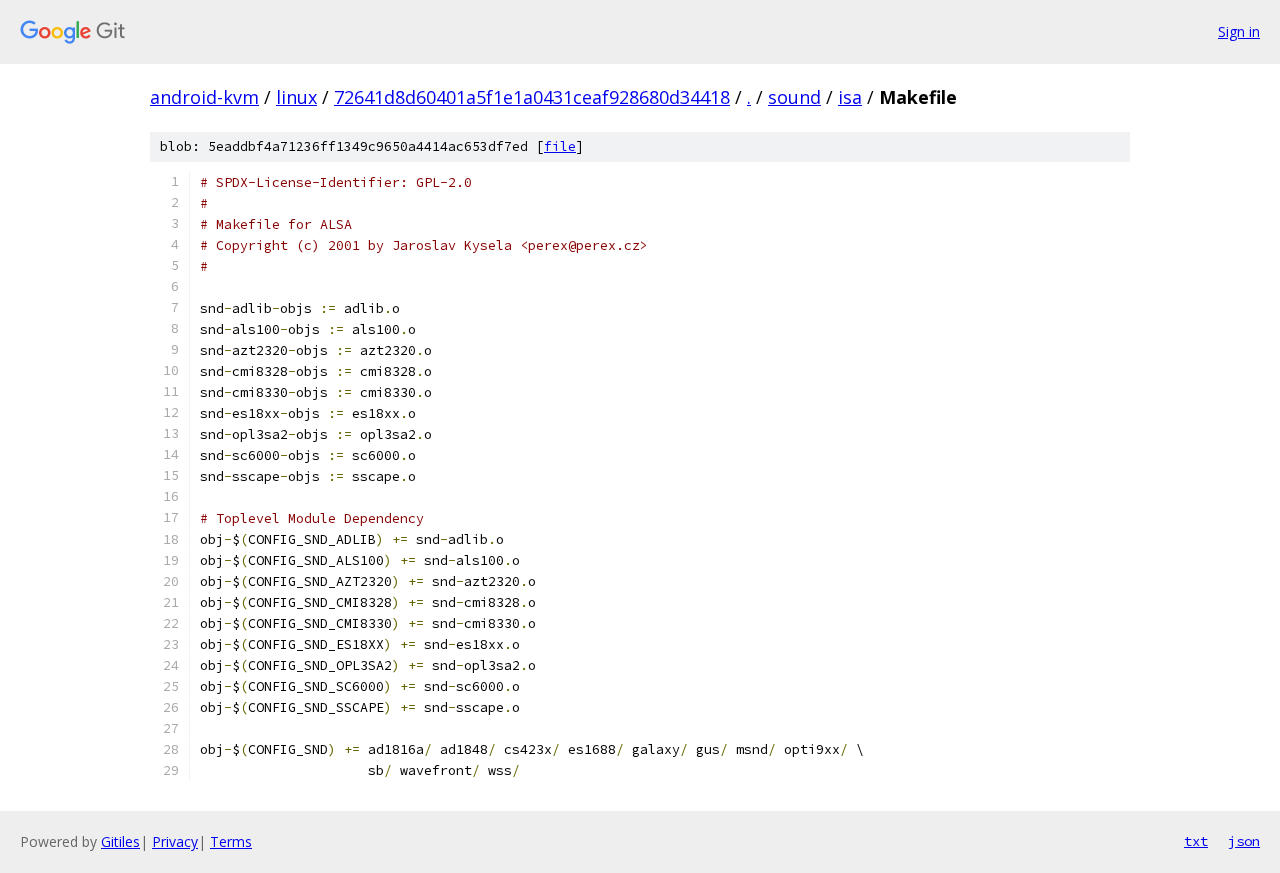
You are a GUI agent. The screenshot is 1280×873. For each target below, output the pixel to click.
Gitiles (120, 841)
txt (1196, 841)
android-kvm (204, 97)
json (1244, 841)
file (560, 146)
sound (794, 97)
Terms (231, 841)
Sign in (1239, 31)
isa (850, 97)
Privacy (175, 841)
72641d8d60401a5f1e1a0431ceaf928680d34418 (532, 97)
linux (296, 97)
